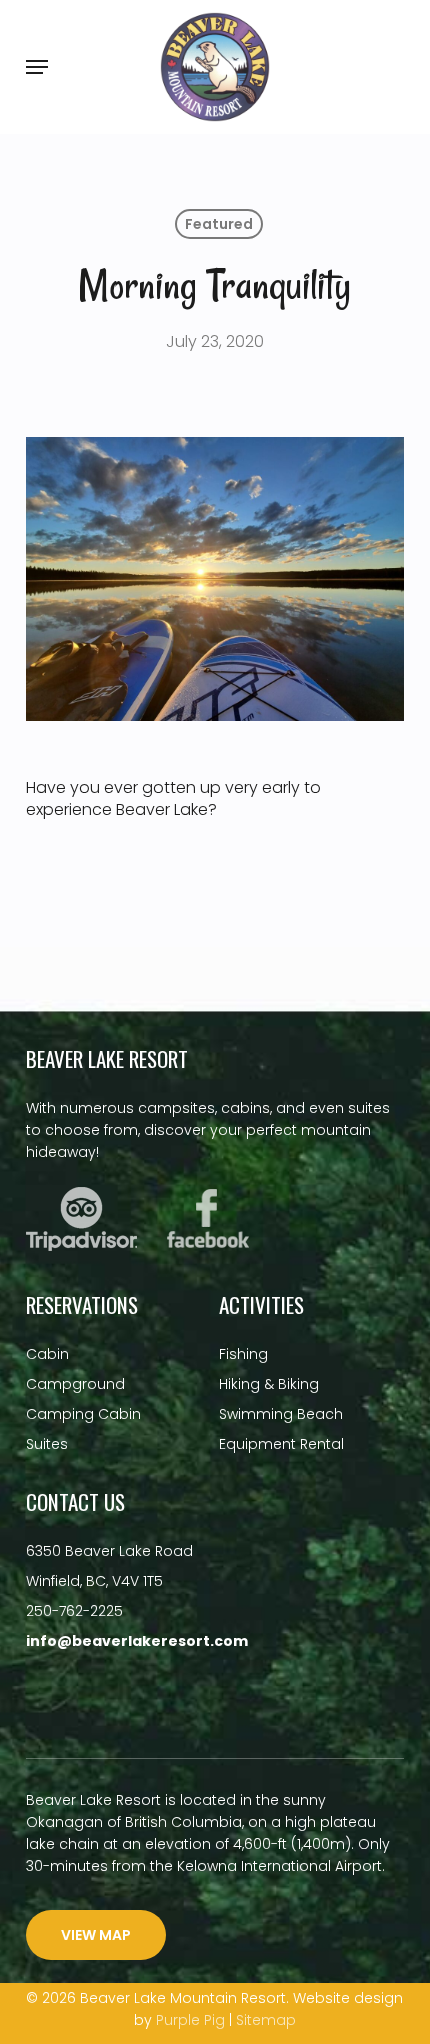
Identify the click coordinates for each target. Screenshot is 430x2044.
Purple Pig (190, 2020)
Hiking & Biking (269, 1384)
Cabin (47, 1354)
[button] (37, 67)
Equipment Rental (281, 1444)
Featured (219, 224)
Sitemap (266, 2020)
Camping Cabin (83, 1414)
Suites (47, 1444)
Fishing (243, 1354)
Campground (75, 1384)
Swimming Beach (281, 1414)
